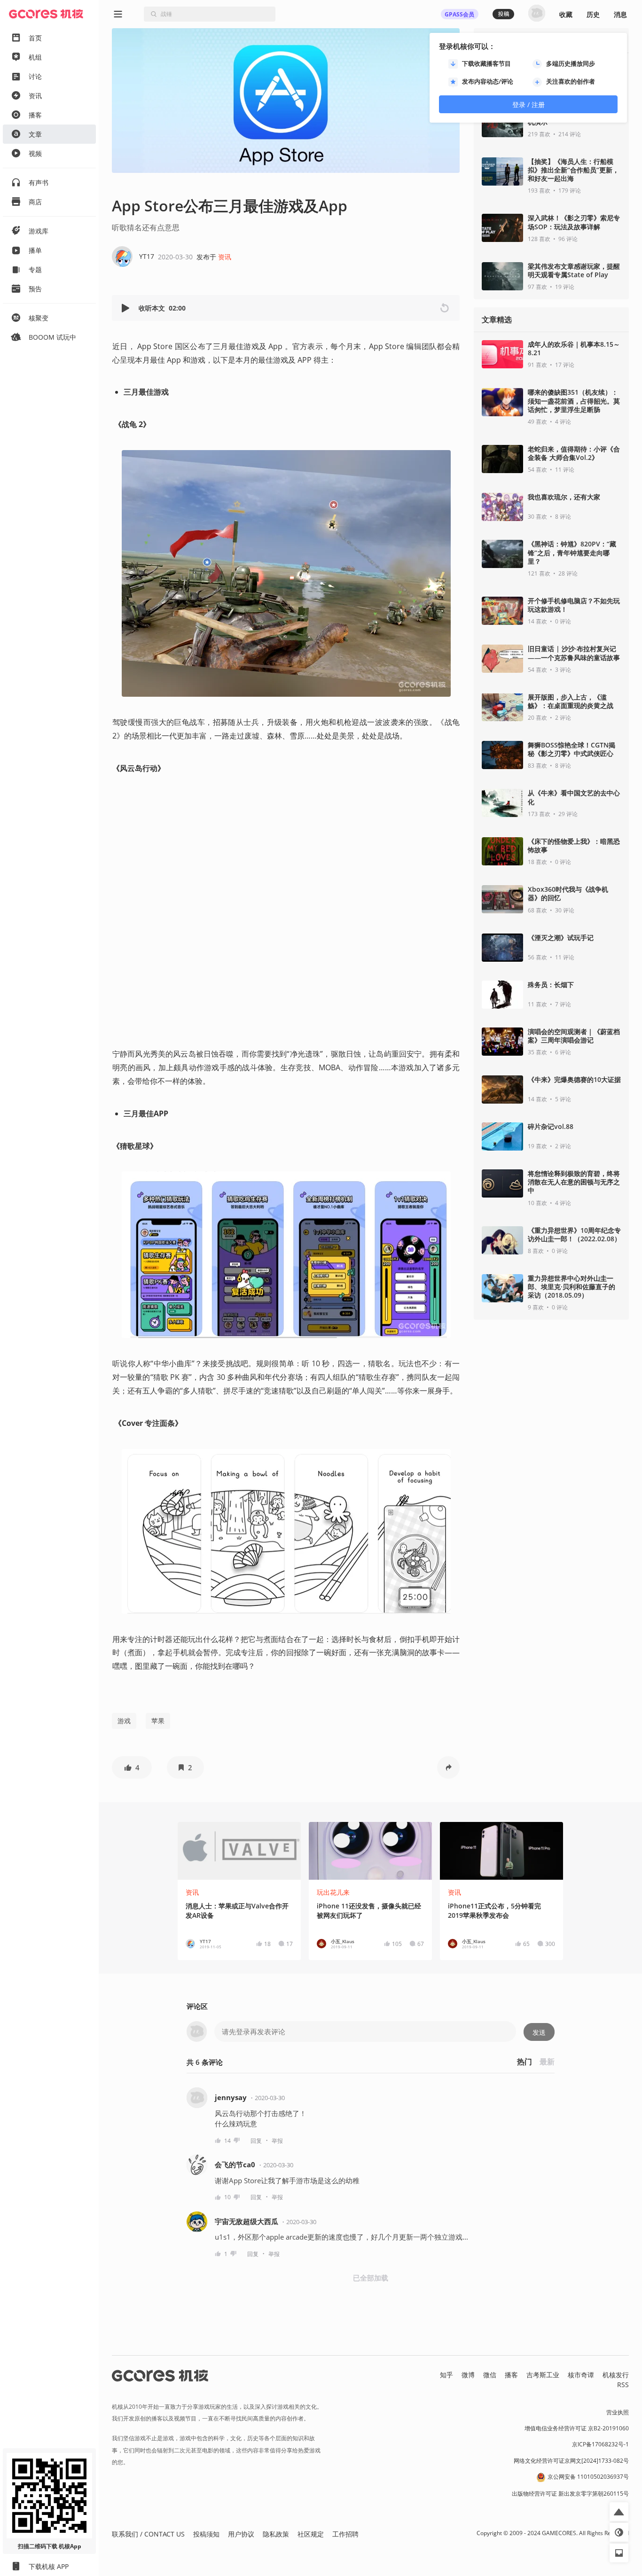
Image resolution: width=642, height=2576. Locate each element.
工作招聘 (345, 2534)
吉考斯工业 (543, 2375)
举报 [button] (277, 2141)
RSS (623, 2385)
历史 (593, 14)
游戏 (124, 1721)
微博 (468, 2375)
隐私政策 (276, 2534)
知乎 (446, 2375)
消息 (620, 14)
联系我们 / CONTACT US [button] (148, 2534)
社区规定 (311, 2534)
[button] (126, 308)
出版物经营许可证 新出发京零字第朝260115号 (570, 2494)
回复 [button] (256, 2141)
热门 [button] (525, 2062)
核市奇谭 (581, 2375)
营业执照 (618, 2412)
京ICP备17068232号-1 (600, 2444)
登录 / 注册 (528, 105)
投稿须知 (206, 2534)
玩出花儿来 (333, 1892)
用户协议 (241, 2534)
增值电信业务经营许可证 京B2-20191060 (577, 2428)
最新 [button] (547, 2062)
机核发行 (616, 2375)
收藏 (566, 14)
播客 (511, 2375)
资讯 (225, 257)
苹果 (158, 1721)
